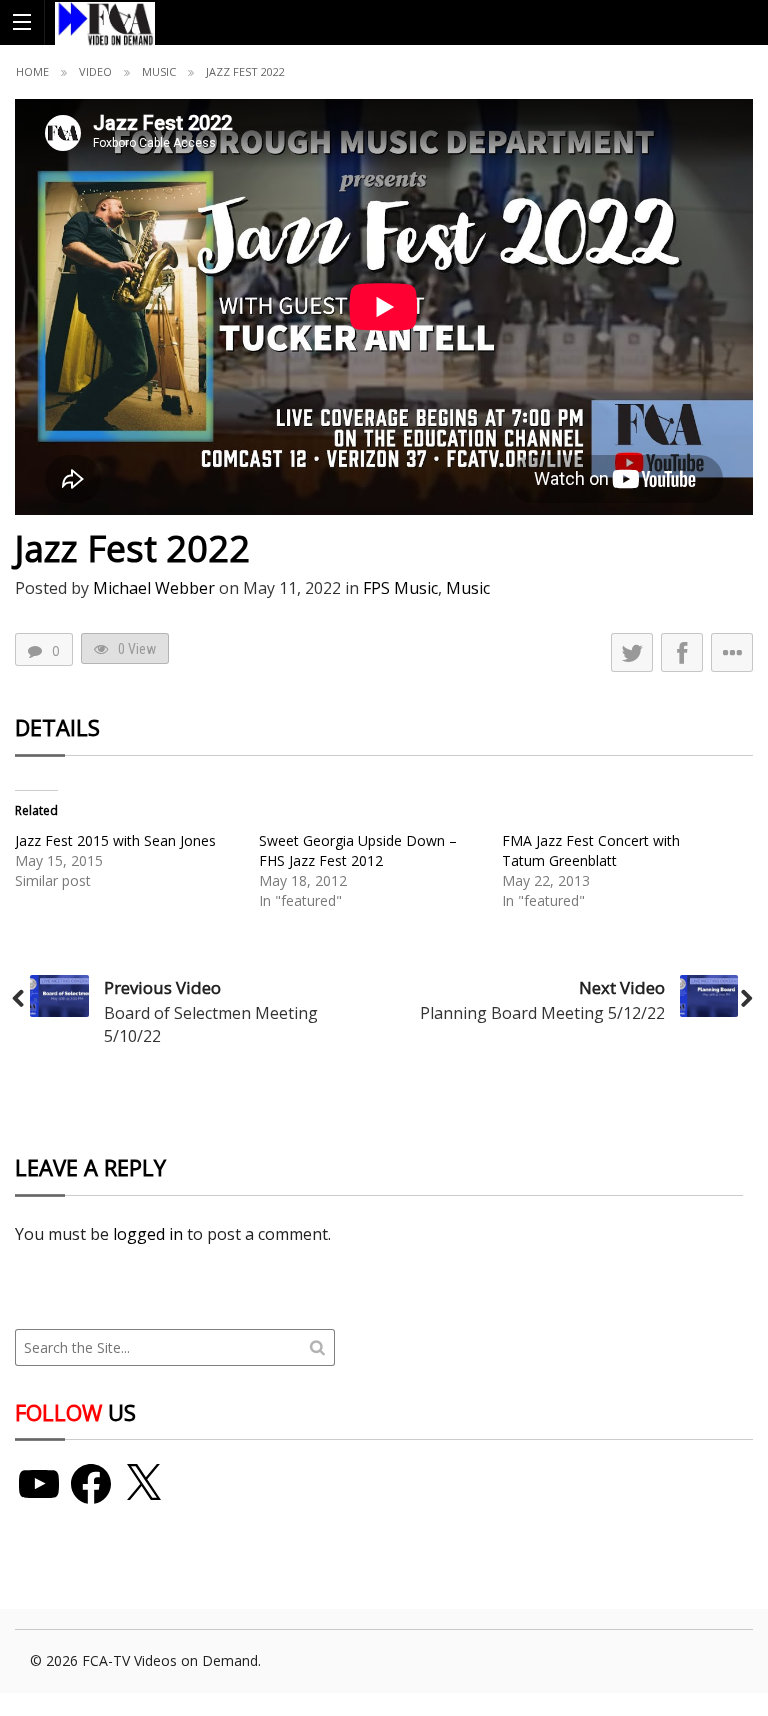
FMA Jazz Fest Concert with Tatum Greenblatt (591, 850)
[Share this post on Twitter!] (632, 652)
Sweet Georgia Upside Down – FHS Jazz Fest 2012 (358, 850)
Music (159, 71)
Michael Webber (154, 588)
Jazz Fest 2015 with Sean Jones (115, 840)
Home (32, 71)
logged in (148, 1234)
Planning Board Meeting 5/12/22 (542, 1013)
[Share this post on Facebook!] (682, 652)
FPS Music (400, 588)
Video (95, 71)
